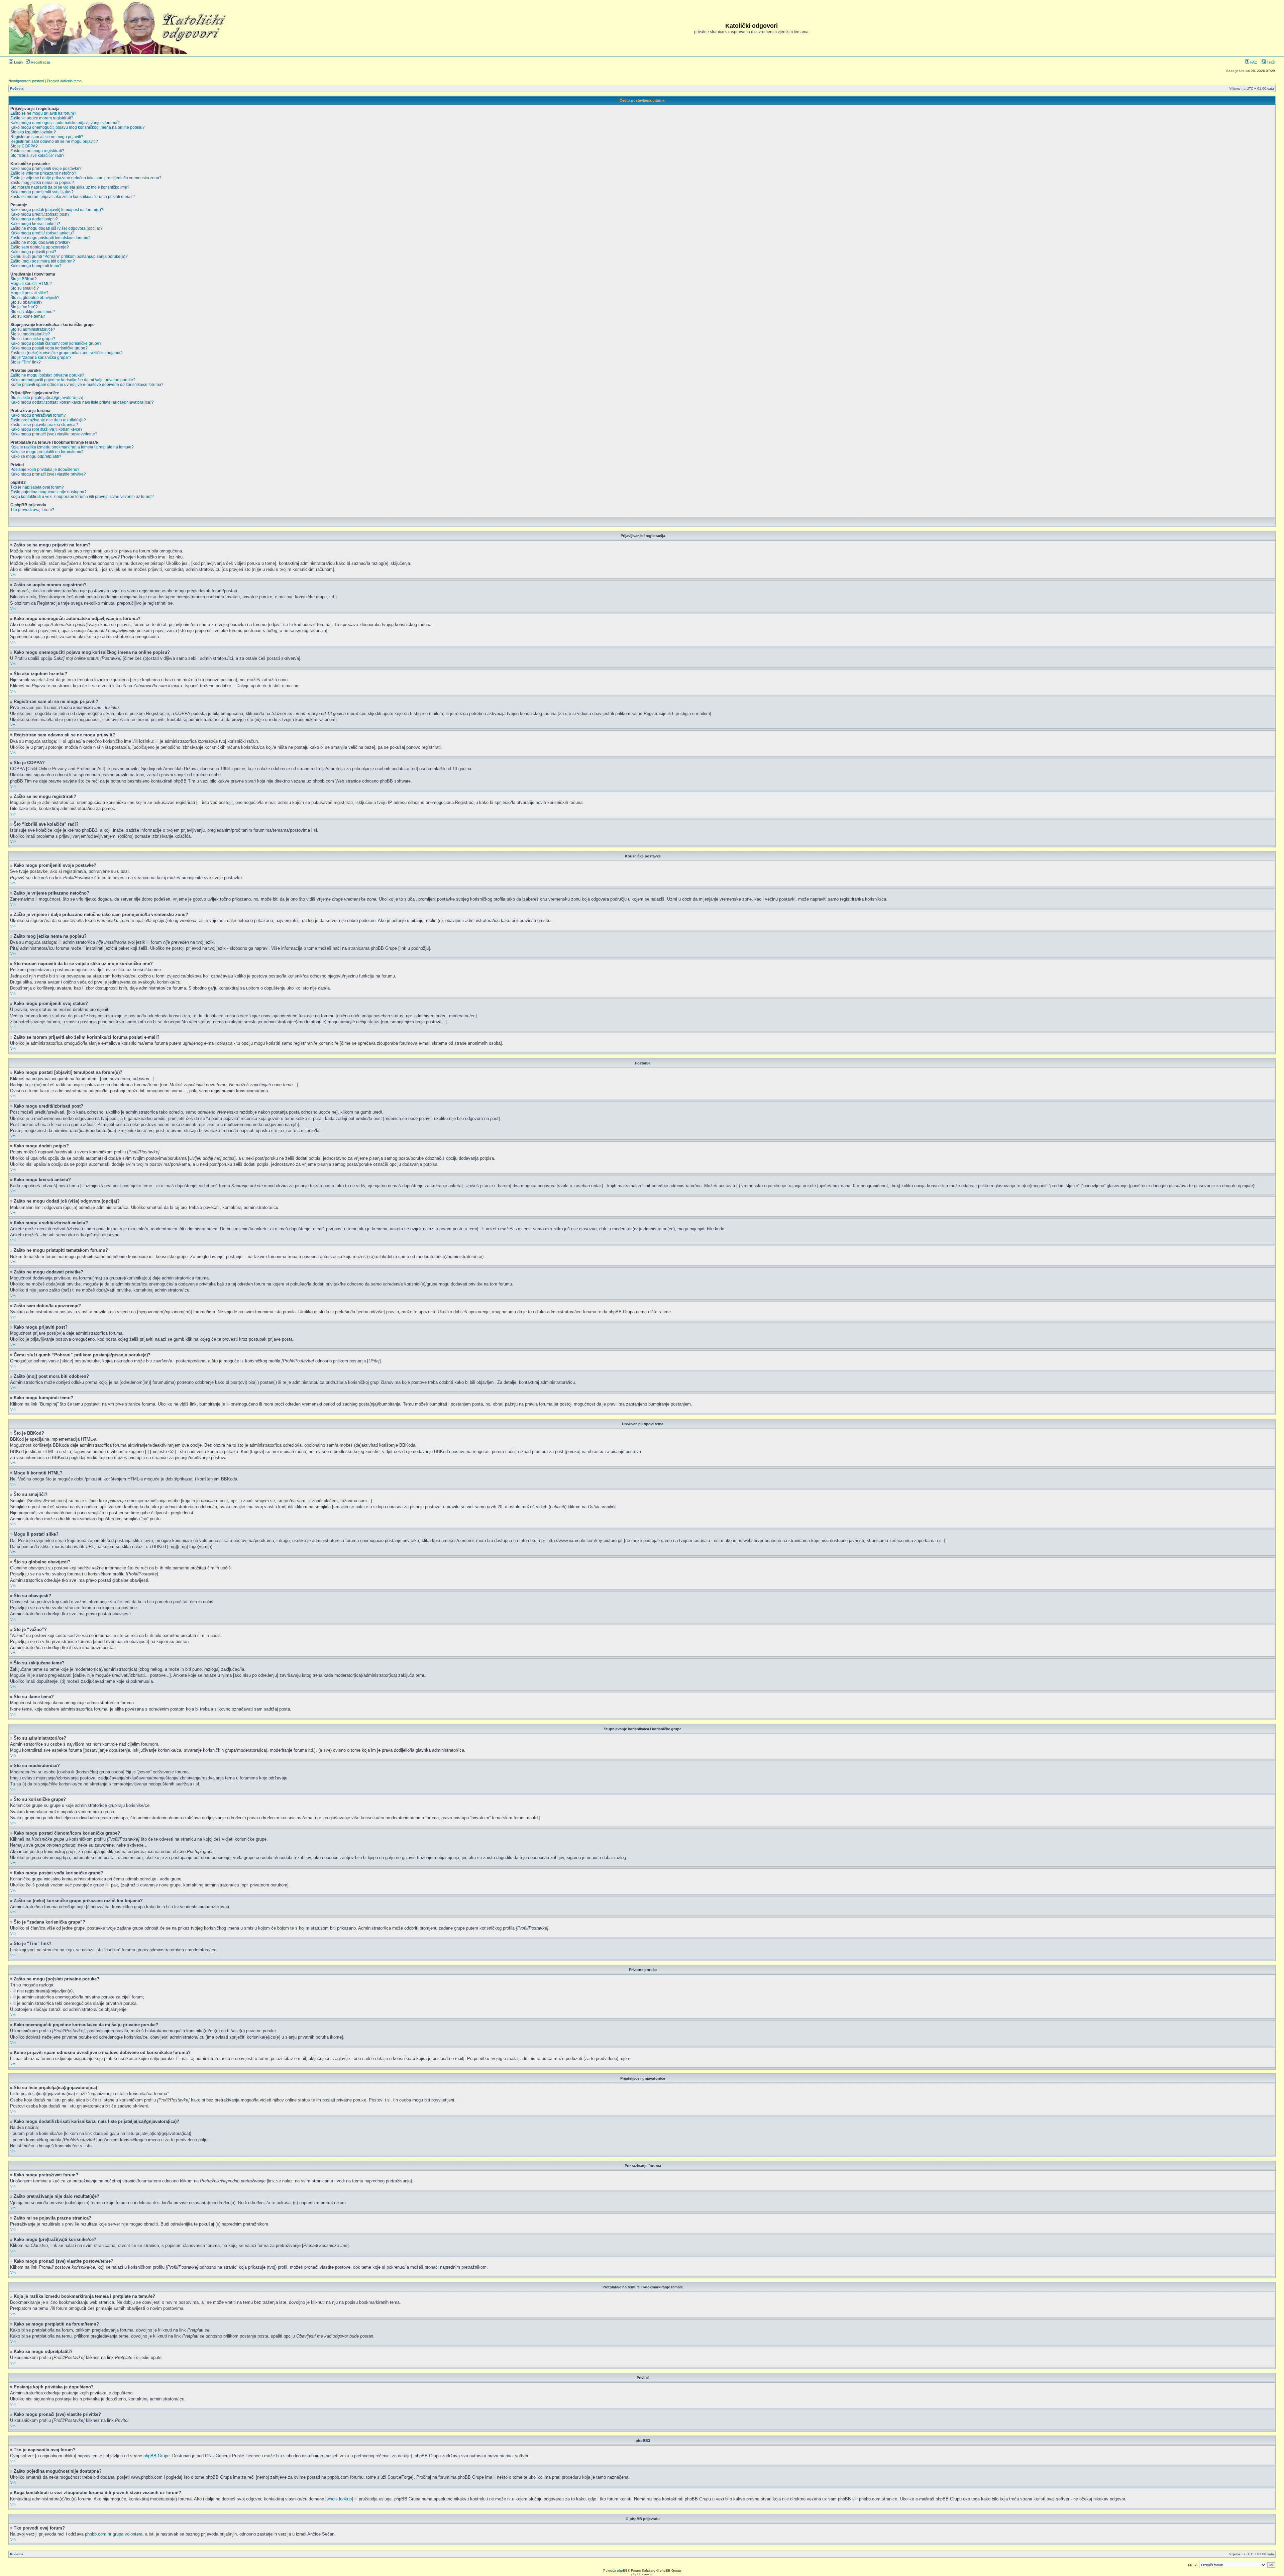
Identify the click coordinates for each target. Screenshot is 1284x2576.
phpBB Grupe (156, 2456)
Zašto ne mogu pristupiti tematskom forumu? (50, 238)
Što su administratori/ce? (33, 329)
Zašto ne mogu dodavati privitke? (40, 242)
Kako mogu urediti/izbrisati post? (40, 214)
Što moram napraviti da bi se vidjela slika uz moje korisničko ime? (70, 187)
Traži (1270, 62)
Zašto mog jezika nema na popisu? (42, 183)
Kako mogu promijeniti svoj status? (42, 192)
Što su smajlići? (25, 288)
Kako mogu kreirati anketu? (35, 224)
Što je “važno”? (24, 307)
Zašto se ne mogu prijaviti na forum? (43, 113)
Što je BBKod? (24, 279)
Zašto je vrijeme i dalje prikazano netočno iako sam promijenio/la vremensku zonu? (86, 178)
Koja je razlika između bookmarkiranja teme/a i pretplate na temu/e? (72, 447)
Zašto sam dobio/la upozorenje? (40, 247)
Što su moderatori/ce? (30, 334)
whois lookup (339, 2499)
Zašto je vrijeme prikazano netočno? (43, 173)
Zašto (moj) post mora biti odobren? (43, 261)
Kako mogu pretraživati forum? (38, 415)
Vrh (13, 575)
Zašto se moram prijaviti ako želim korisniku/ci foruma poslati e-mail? (73, 197)
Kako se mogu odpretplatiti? (36, 456)
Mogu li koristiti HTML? (31, 284)
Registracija (40, 62)
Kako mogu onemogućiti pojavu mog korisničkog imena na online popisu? (78, 127)
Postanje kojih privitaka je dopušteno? (45, 470)
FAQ (1253, 62)
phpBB (622, 2570)
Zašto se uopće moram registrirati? (42, 118)
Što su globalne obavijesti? (35, 298)
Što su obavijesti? (26, 302)
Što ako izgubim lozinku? (33, 132)
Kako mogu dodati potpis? (34, 219)
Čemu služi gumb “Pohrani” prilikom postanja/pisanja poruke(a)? (69, 256)
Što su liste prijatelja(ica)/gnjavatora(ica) (47, 398)
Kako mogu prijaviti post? (33, 252)
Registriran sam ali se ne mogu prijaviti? (47, 137)
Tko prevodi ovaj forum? (32, 510)
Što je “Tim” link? (26, 362)
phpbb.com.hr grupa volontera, (114, 2534)
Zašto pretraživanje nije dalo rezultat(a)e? (48, 420)
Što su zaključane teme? (33, 312)
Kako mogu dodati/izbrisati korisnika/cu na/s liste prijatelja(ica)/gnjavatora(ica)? (82, 402)
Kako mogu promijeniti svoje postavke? (46, 169)
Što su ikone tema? (28, 316)
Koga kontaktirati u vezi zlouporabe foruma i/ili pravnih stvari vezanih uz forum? (82, 497)
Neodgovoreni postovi (26, 81)
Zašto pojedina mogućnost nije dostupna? (48, 492)
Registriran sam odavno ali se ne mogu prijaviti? (54, 141)
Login (18, 62)
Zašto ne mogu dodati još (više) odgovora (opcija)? (57, 228)
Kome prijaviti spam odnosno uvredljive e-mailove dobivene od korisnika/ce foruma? (87, 385)
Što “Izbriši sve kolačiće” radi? (37, 156)
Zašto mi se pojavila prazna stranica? (44, 425)
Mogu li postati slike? (29, 293)
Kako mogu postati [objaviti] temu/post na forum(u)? (57, 210)
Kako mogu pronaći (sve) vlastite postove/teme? (54, 434)
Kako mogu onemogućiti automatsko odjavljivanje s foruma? (65, 123)
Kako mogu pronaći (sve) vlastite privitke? (48, 474)
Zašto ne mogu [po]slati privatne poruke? (47, 375)
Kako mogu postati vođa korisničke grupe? (49, 348)
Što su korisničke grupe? (33, 339)
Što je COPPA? (24, 146)
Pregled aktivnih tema (64, 81)
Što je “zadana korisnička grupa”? (41, 357)
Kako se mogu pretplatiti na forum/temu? (47, 452)
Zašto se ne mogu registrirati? (37, 151)
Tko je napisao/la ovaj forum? (37, 487)
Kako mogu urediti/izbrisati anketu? (42, 233)
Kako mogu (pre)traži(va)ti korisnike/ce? (46, 429)
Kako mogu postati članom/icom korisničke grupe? (56, 343)
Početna (17, 88)
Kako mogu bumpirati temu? (36, 266)
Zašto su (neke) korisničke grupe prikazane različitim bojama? (67, 353)
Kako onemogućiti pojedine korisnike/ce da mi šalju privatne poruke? (73, 380)
